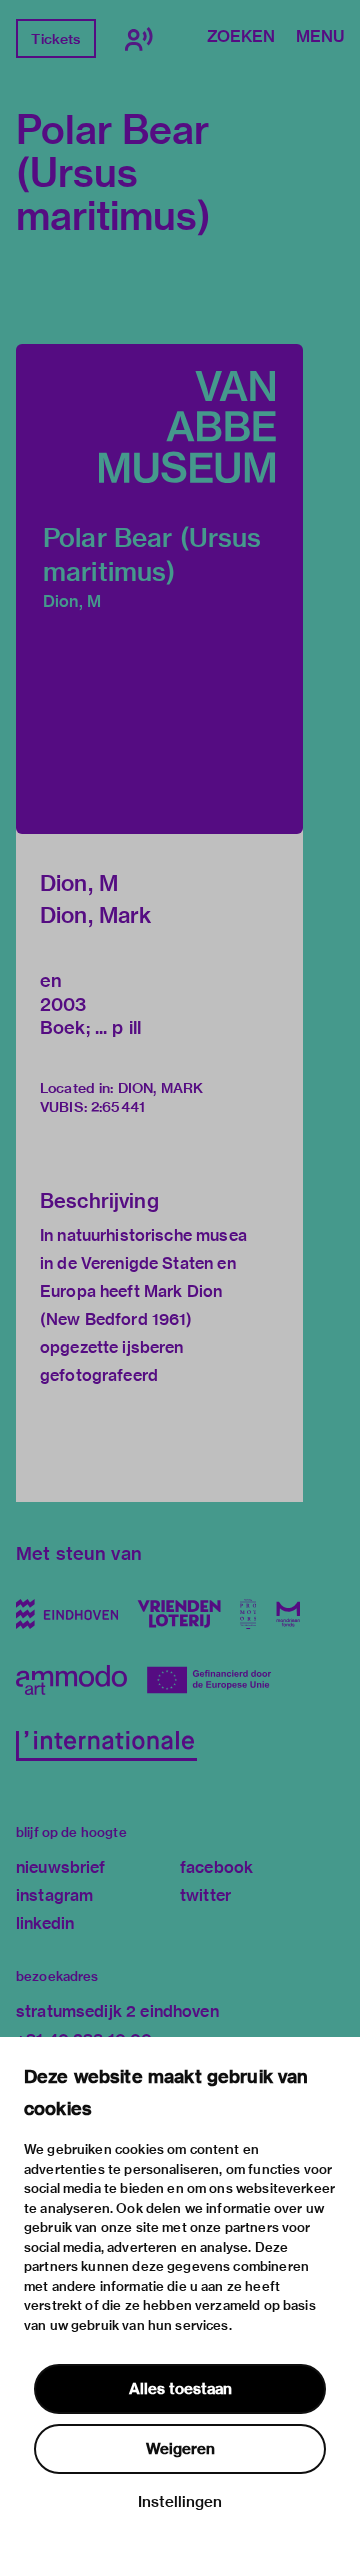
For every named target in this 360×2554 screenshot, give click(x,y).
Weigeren (180, 2449)
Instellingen (180, 2502)
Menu (320, 38)
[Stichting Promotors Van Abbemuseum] (248, 1614)
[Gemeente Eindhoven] (67, 1614)
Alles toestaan (180, 2389)
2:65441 (118, 1107)
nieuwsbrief (61, 1867)
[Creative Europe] (216, 1680)
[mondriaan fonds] (288, 1614)
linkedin (45, 1923)
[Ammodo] (71, 1680)
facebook (216, 1867)
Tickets (55, 39)
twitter (205, 1895)
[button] (159, 589)
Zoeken (241, 38)
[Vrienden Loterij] (179, 1614)
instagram (54, 1895)
